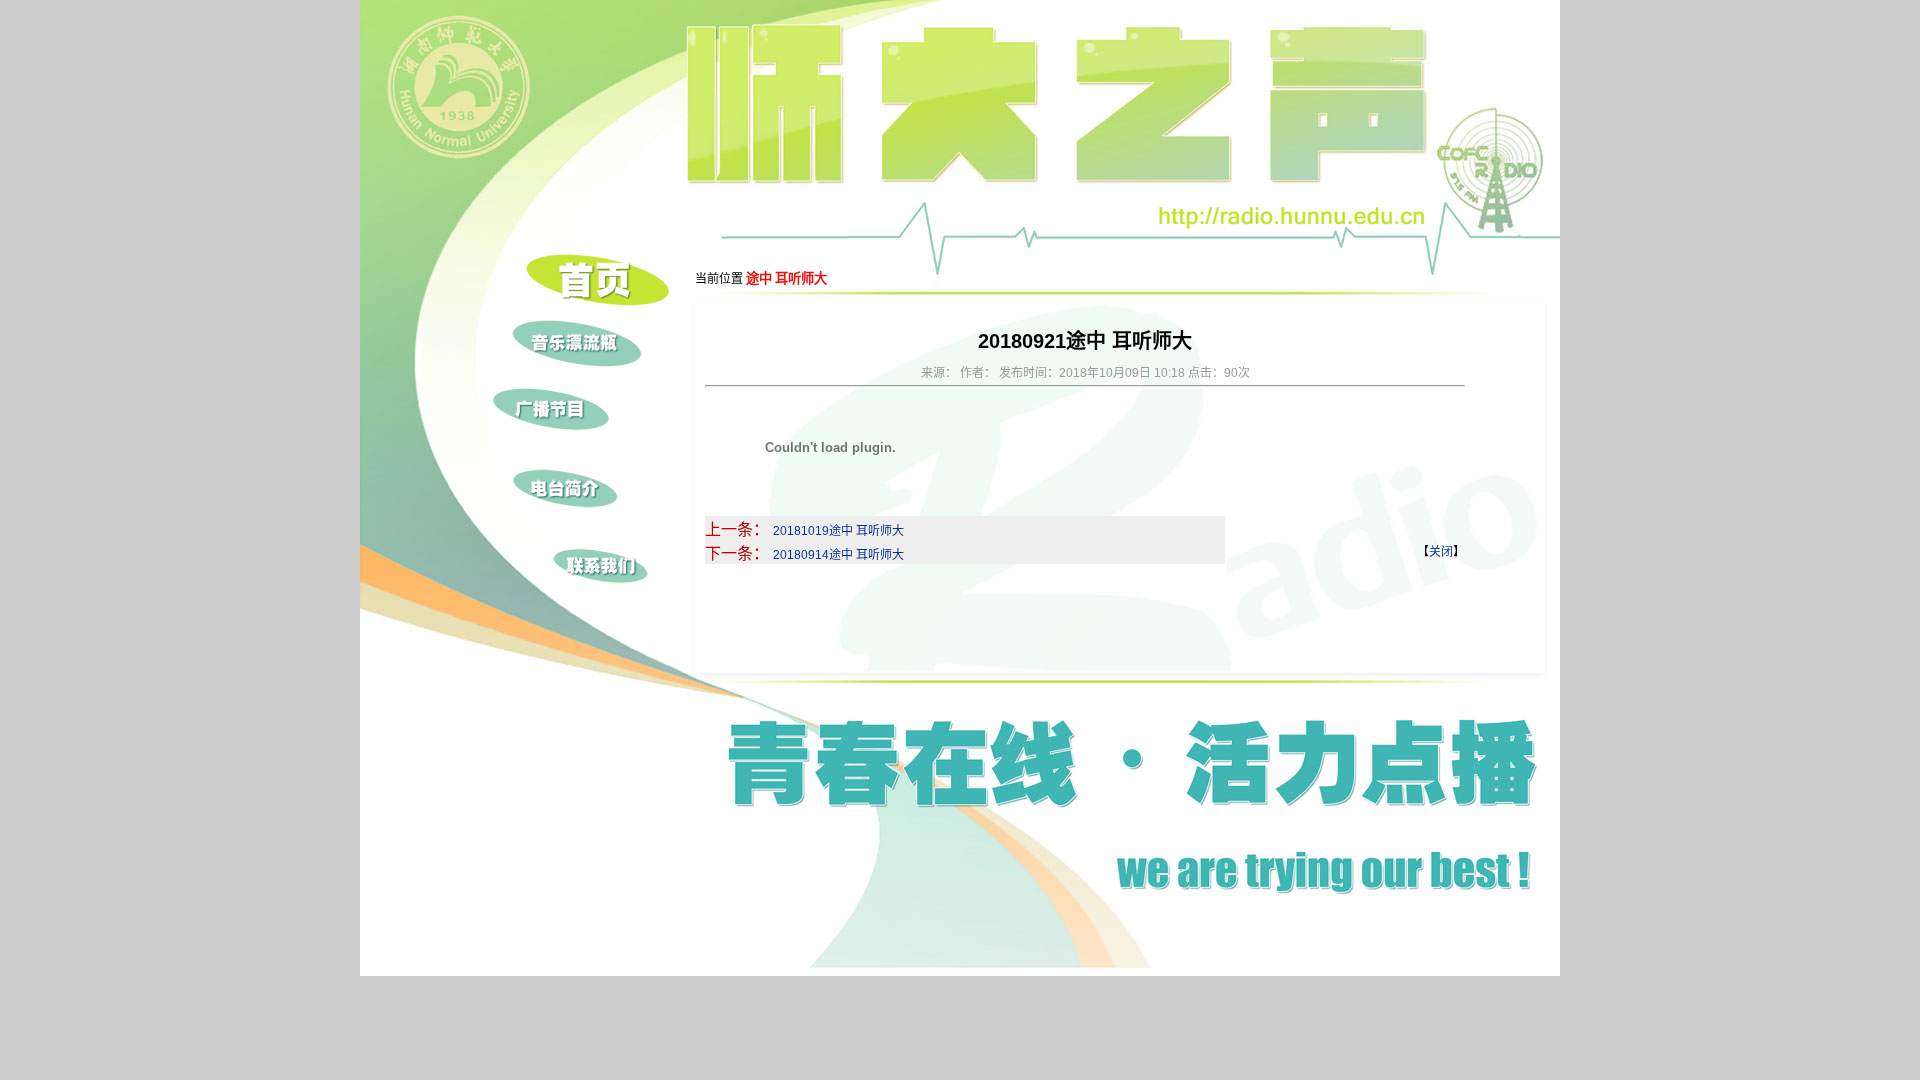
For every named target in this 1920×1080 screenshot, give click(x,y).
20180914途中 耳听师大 (838, 555)
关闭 (1441, 552)
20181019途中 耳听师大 (838, 531)
